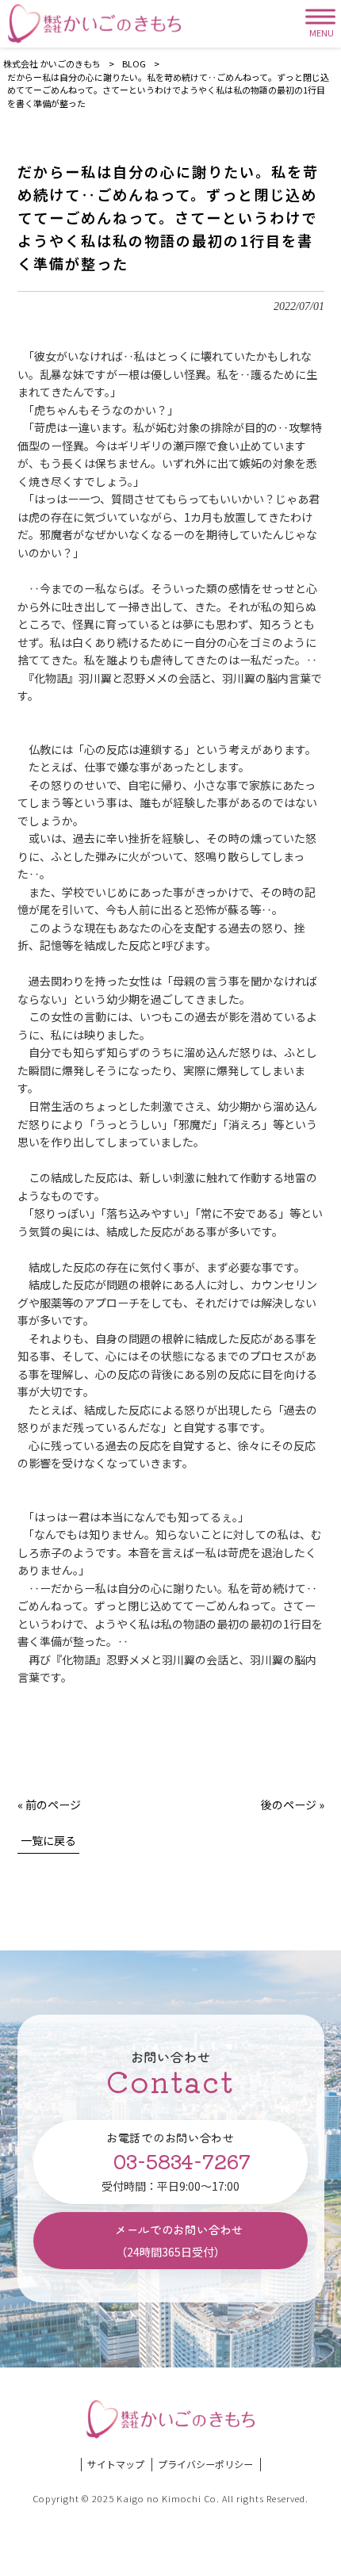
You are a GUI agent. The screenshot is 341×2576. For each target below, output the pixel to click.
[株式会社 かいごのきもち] (94, 24)
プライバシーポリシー (205, 2464)
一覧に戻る (48, 1840)
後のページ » (293, 1805)
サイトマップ (116, 2464)
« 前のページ (49, 1805)
